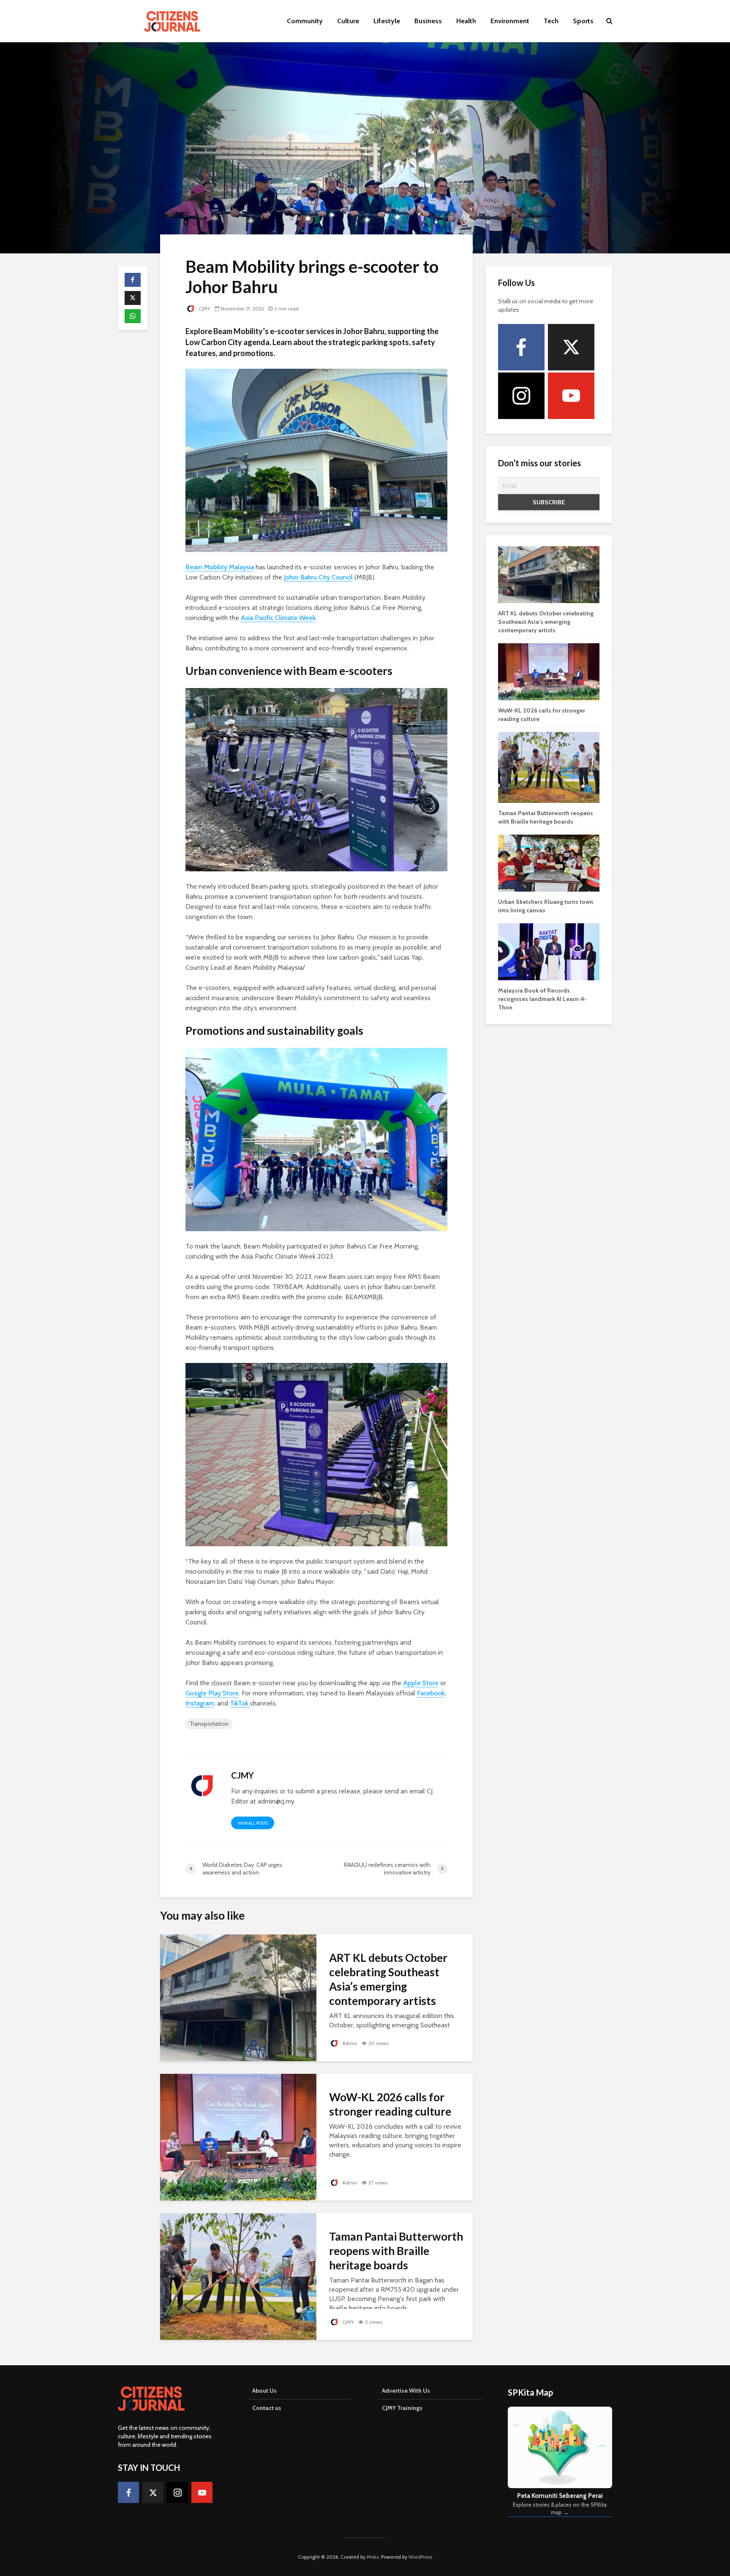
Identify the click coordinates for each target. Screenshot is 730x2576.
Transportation (209, 1724)
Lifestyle (387, 21)
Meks (373, 2557)
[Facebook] (521, 347)
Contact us (267, 2408)
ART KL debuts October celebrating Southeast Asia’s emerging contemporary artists (388, 1979)
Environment (510, 21)
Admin (349, 2043)
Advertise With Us (406, 2391)
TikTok (240, 1703)
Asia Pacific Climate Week (278, 618)
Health (466, 21)
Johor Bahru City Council (318, 577)
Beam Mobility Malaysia (220, 567)
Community (305, 21)
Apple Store (421, 1683)
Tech (551, 21)
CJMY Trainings (402, 2408)
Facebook (431, 1693)
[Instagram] (521, 396)
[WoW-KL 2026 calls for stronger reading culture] (238, 2137)
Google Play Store (212, 1693)
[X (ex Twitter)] (571, 347)
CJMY (204, 309)
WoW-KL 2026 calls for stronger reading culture (390, 2104)
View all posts (253, 1823)
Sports (583, 21)
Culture (348, 21)
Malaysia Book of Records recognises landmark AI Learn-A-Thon (542, 999)
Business (428, 21)
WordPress (420, 2557)
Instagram (200, 1703)
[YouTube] (571, 396)
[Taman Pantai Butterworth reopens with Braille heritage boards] (238, 2276)
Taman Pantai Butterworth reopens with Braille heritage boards (396, 2251)
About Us (264, 2391)
